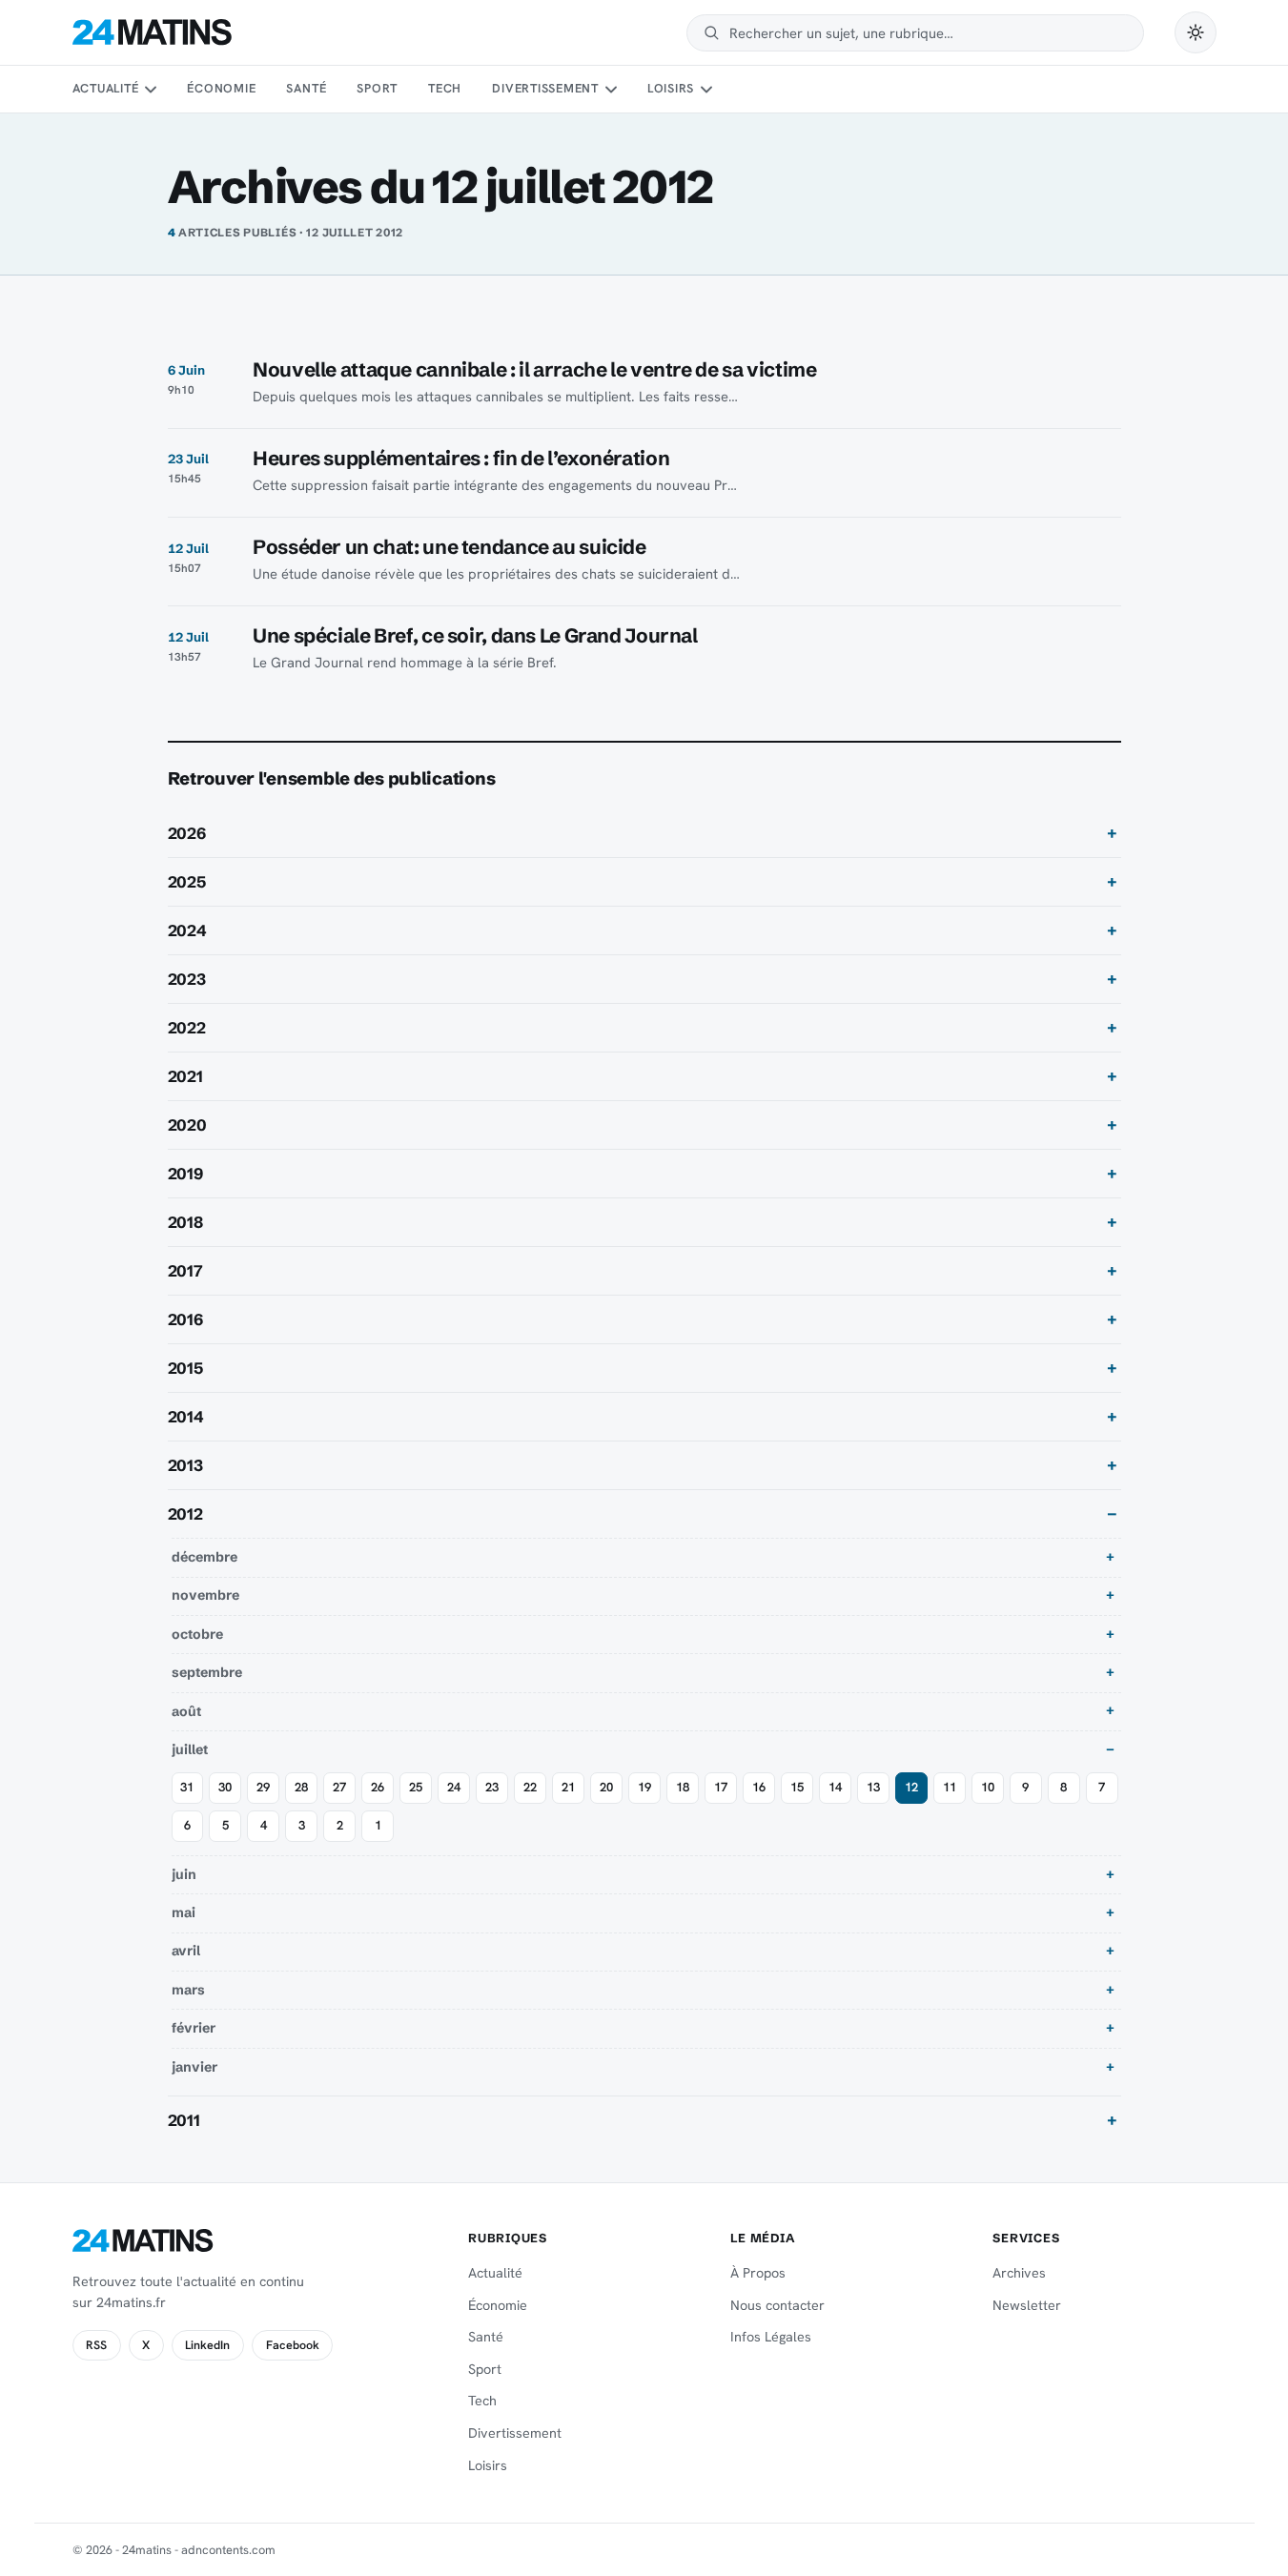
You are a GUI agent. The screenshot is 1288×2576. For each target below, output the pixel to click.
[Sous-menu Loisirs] (706, 90)
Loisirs (671, 88)
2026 (187, 833)
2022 (187, 1028)
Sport (377, 88)
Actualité (106, 88)
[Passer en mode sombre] (1196, 32)
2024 (187, 930)
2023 (187, 979)
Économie (221, 88)
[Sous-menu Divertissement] (610, 90)
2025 (187, 882)
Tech (445, 88)
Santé (306, 88)
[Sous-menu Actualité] (151, 90)
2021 (185, 1076)
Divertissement (545, 88)
